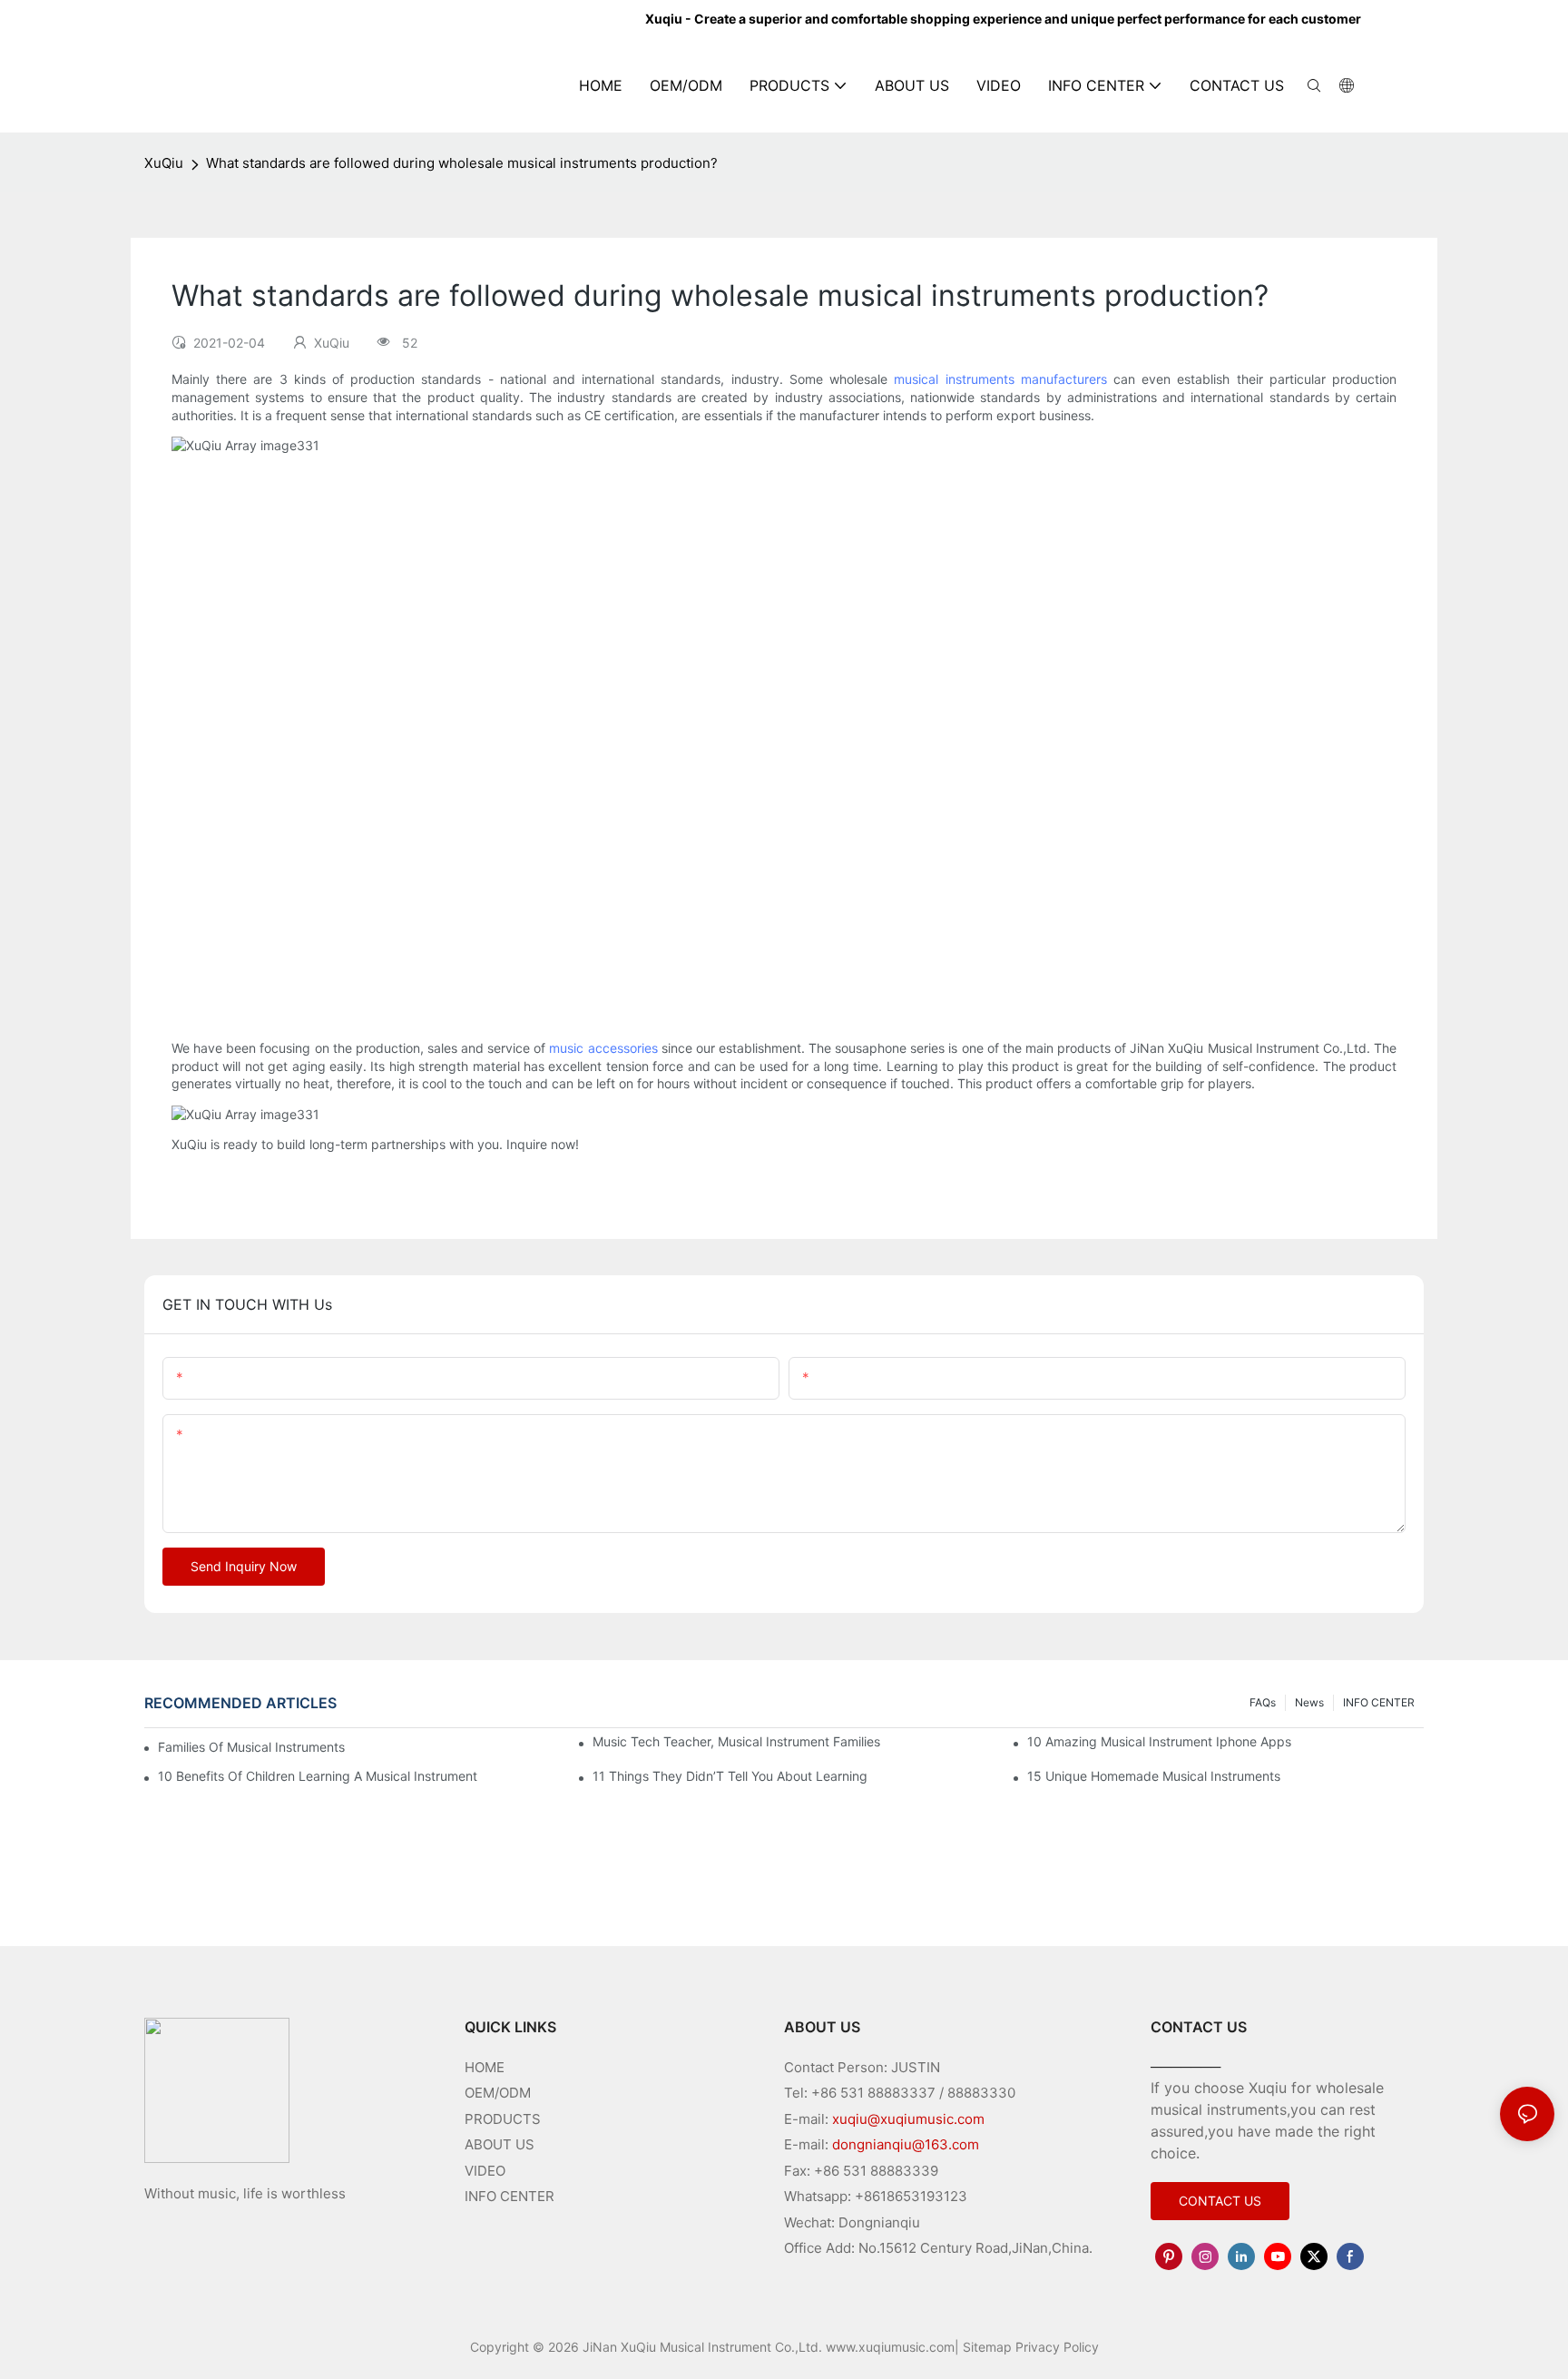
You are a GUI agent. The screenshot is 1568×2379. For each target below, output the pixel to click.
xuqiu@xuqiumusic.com (908, 2119)
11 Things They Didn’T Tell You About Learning (730, 1776)
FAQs (1263, 1702)
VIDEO (485, 2171)
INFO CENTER (1379, 1702)
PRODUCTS (503, 2119)
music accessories (603, 1048)
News (1309, 1702)
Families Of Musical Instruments (251, 1747)
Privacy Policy (1057, 2347)
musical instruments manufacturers (1000, 379)
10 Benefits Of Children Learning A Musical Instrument (318, 1776)
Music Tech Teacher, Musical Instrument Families (736, 1741)
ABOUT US (500, 2144)
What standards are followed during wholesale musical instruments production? (462, 163)
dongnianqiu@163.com (906, 2144)
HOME (485, 2067)
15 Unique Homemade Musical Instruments (1154, 1776)
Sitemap (987, 2347)
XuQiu (164, 163)
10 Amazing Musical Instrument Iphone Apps (1159, 1741)
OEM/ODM (498, 2093)
